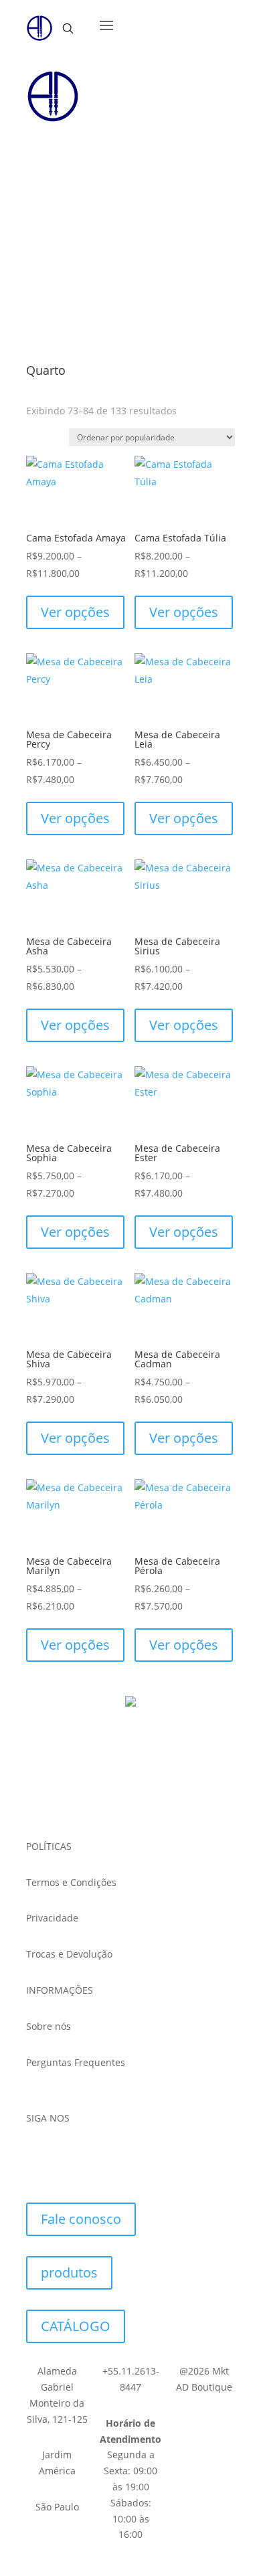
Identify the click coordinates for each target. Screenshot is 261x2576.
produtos (69, 2272)
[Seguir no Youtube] (98, 2157)
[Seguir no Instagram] (68, 2157)
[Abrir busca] (68, 28)
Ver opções (75, 612)
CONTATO (72, 213)
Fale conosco (81, 2219)
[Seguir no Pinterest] (129, 2157)
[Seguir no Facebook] (37, 2157)
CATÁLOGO (76, 160)
